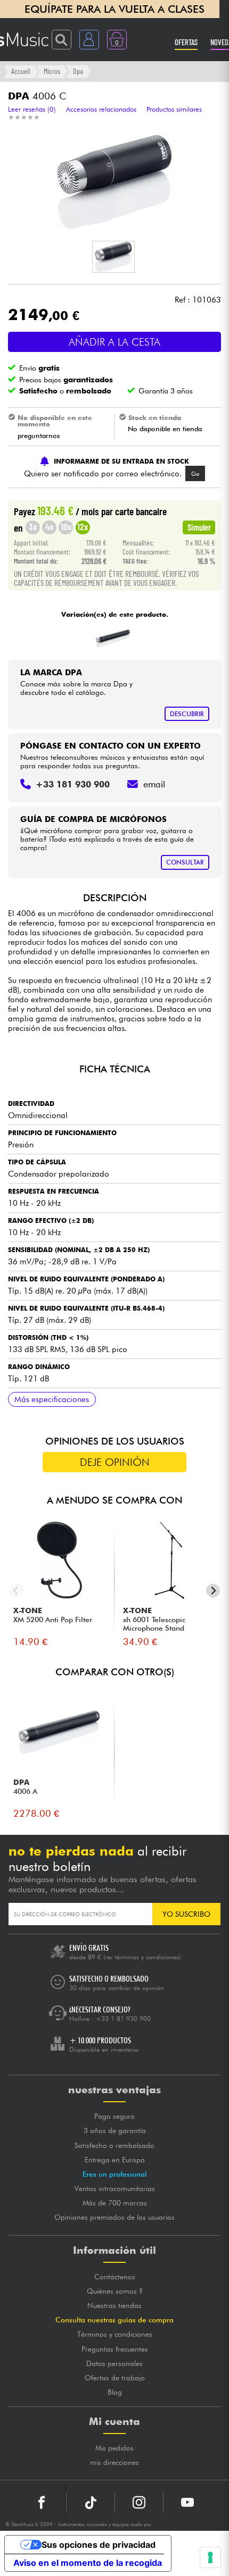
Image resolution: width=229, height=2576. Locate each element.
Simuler (199, 527)
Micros (52, 71)
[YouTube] (187, 2503)
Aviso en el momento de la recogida (88, 2563)
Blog (115, 2392)
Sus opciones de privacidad (99, 2545)
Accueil (21, 71)
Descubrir (187, 714)
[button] (113, 257)
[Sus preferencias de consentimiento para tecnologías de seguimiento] (210, 2557)
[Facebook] (42, 2503)
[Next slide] (213, 1591)
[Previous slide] (16, 1591)
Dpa (78, 71)
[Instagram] (139, 2503)
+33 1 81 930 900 (123, 2019)
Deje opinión (115, 1462)
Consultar (185, 862)
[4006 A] (113, 636)
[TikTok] (91, 2503)
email (154, 784)
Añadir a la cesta (114, 342)
